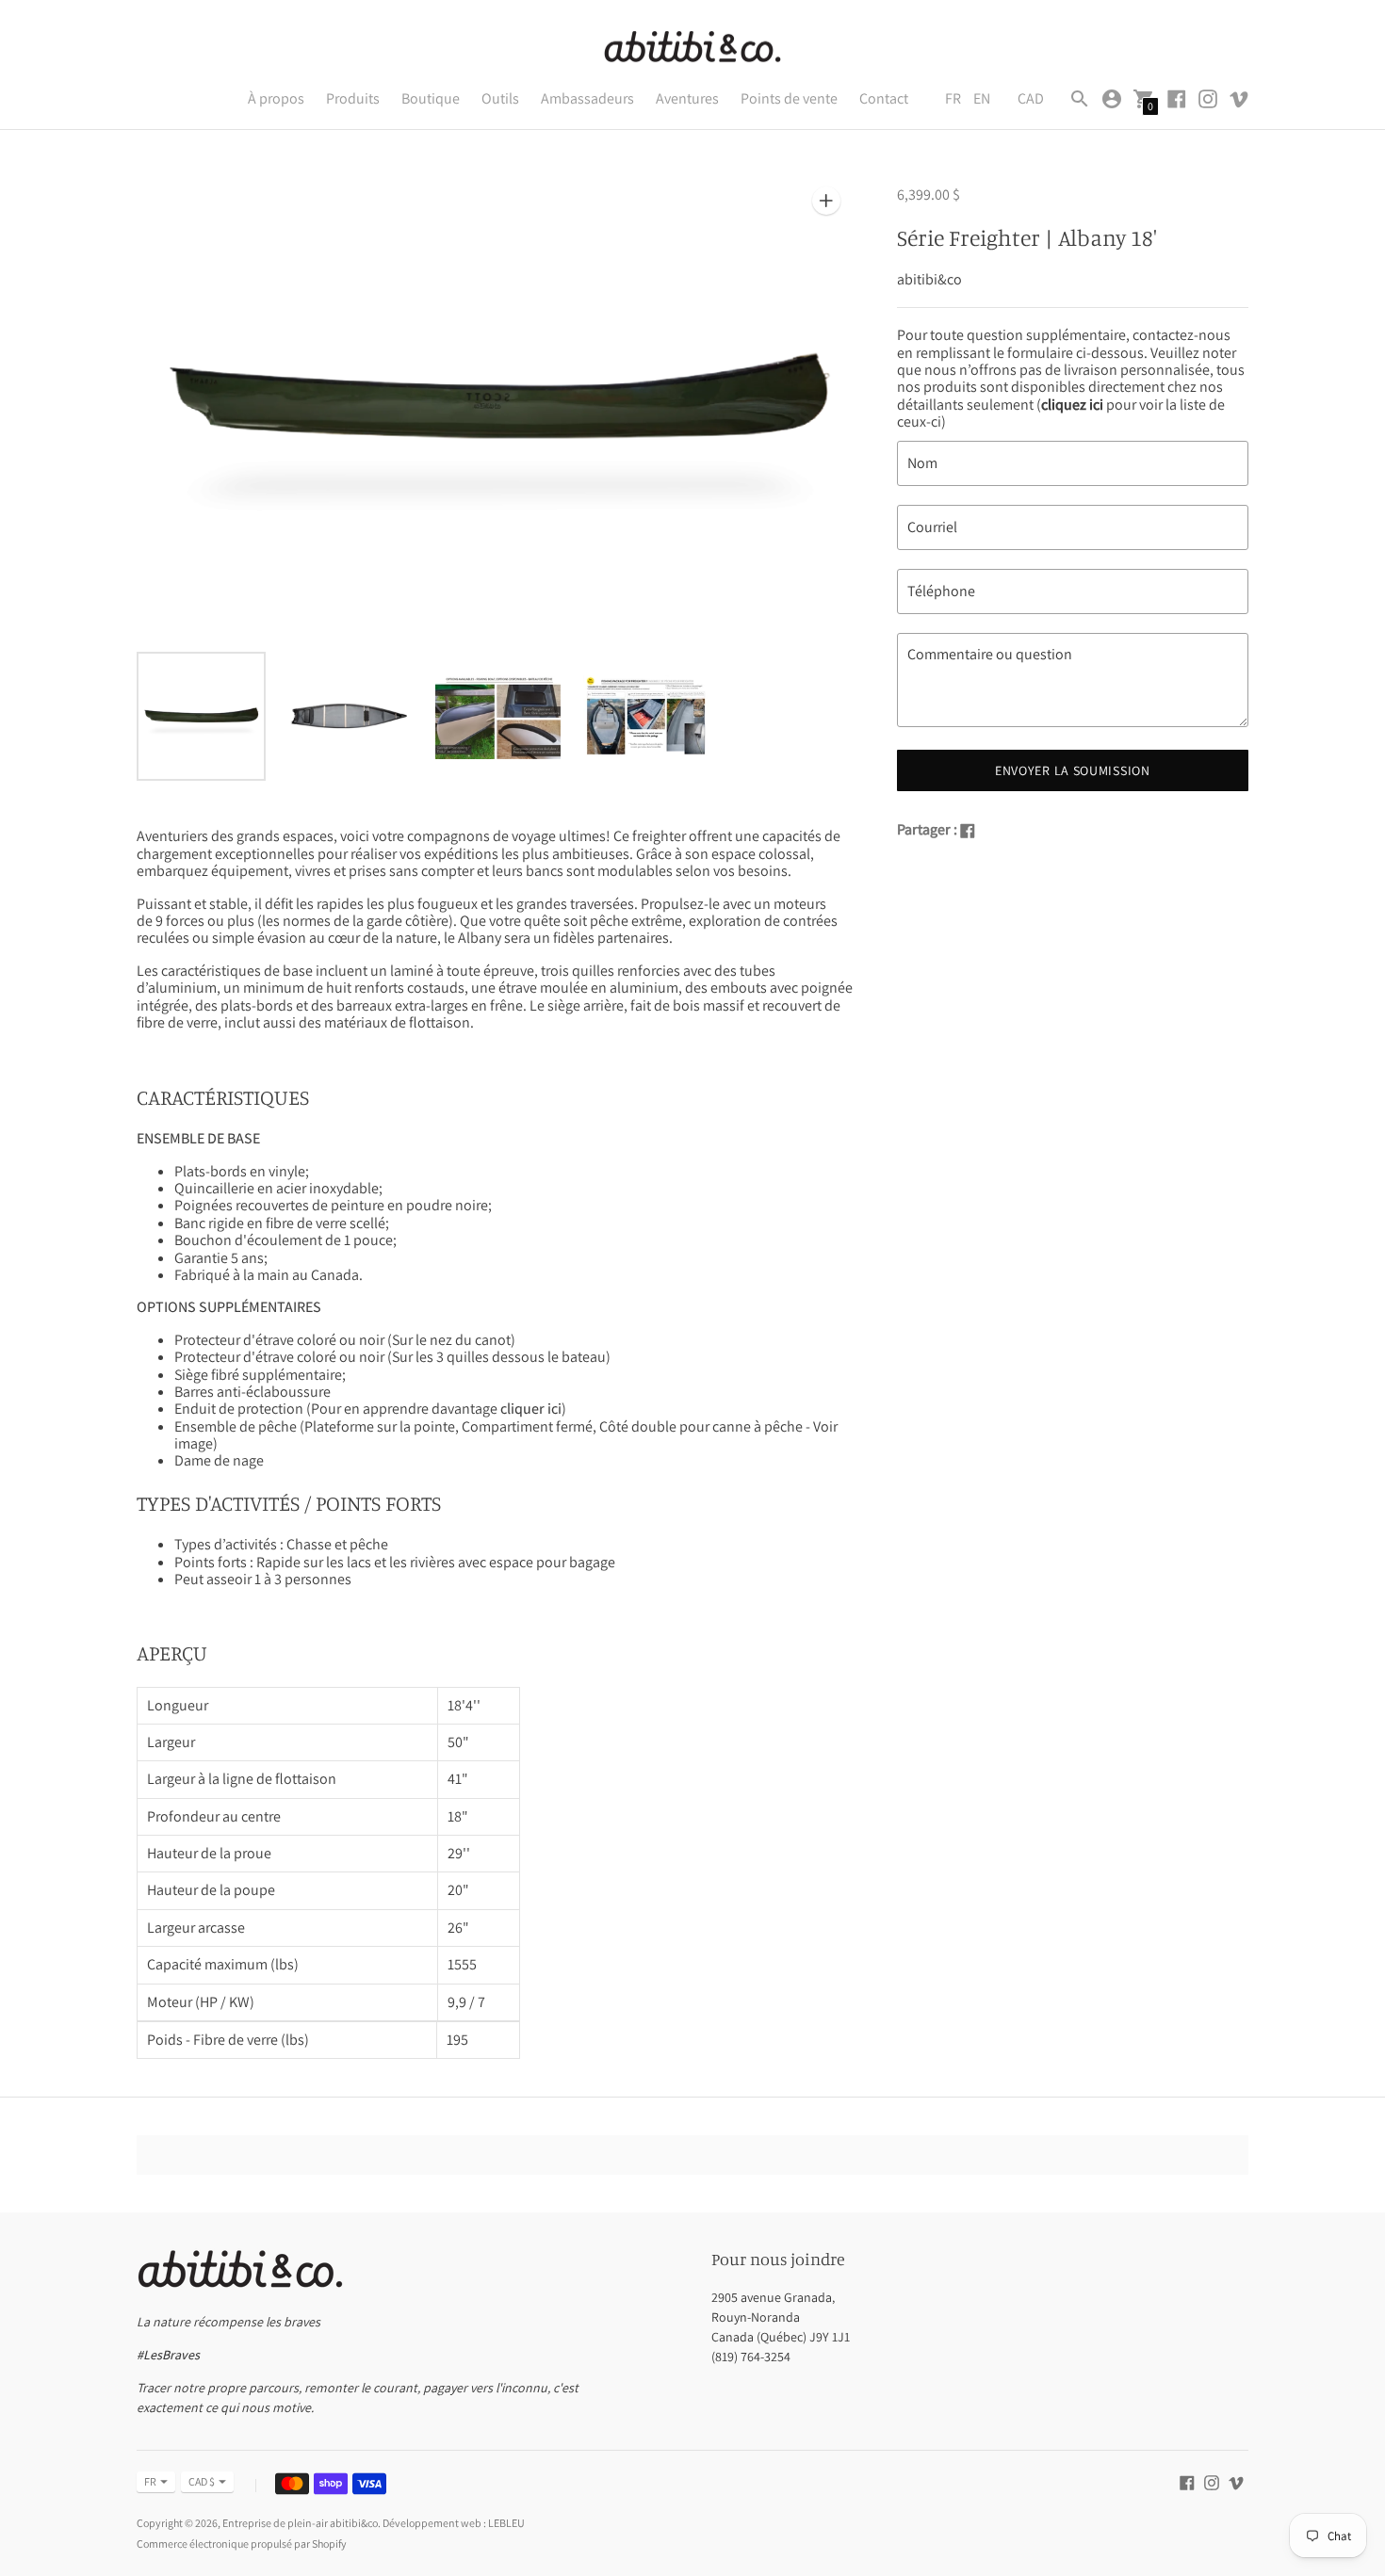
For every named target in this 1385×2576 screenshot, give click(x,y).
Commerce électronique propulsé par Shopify (242, 2544)
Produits (353, 98)
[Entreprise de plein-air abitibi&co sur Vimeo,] (1239, 97)
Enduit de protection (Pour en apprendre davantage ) (370, 1409)
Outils (500, 98)
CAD (1031, 98)
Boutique (431, 98)
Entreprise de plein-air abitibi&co (300, 2523)
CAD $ (202, 2481)
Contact (884, 98)
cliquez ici (1072, 405)
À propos (276, 98)
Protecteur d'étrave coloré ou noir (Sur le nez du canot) (345, 1340)
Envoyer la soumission (1073, 770)
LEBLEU (506, 2523)
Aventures (687, 98)
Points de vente (789, 98)
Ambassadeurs (587, 98)
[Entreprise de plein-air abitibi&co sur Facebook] (1177, 97)
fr (150, 2481)
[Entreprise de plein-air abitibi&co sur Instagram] (1208, 97)
